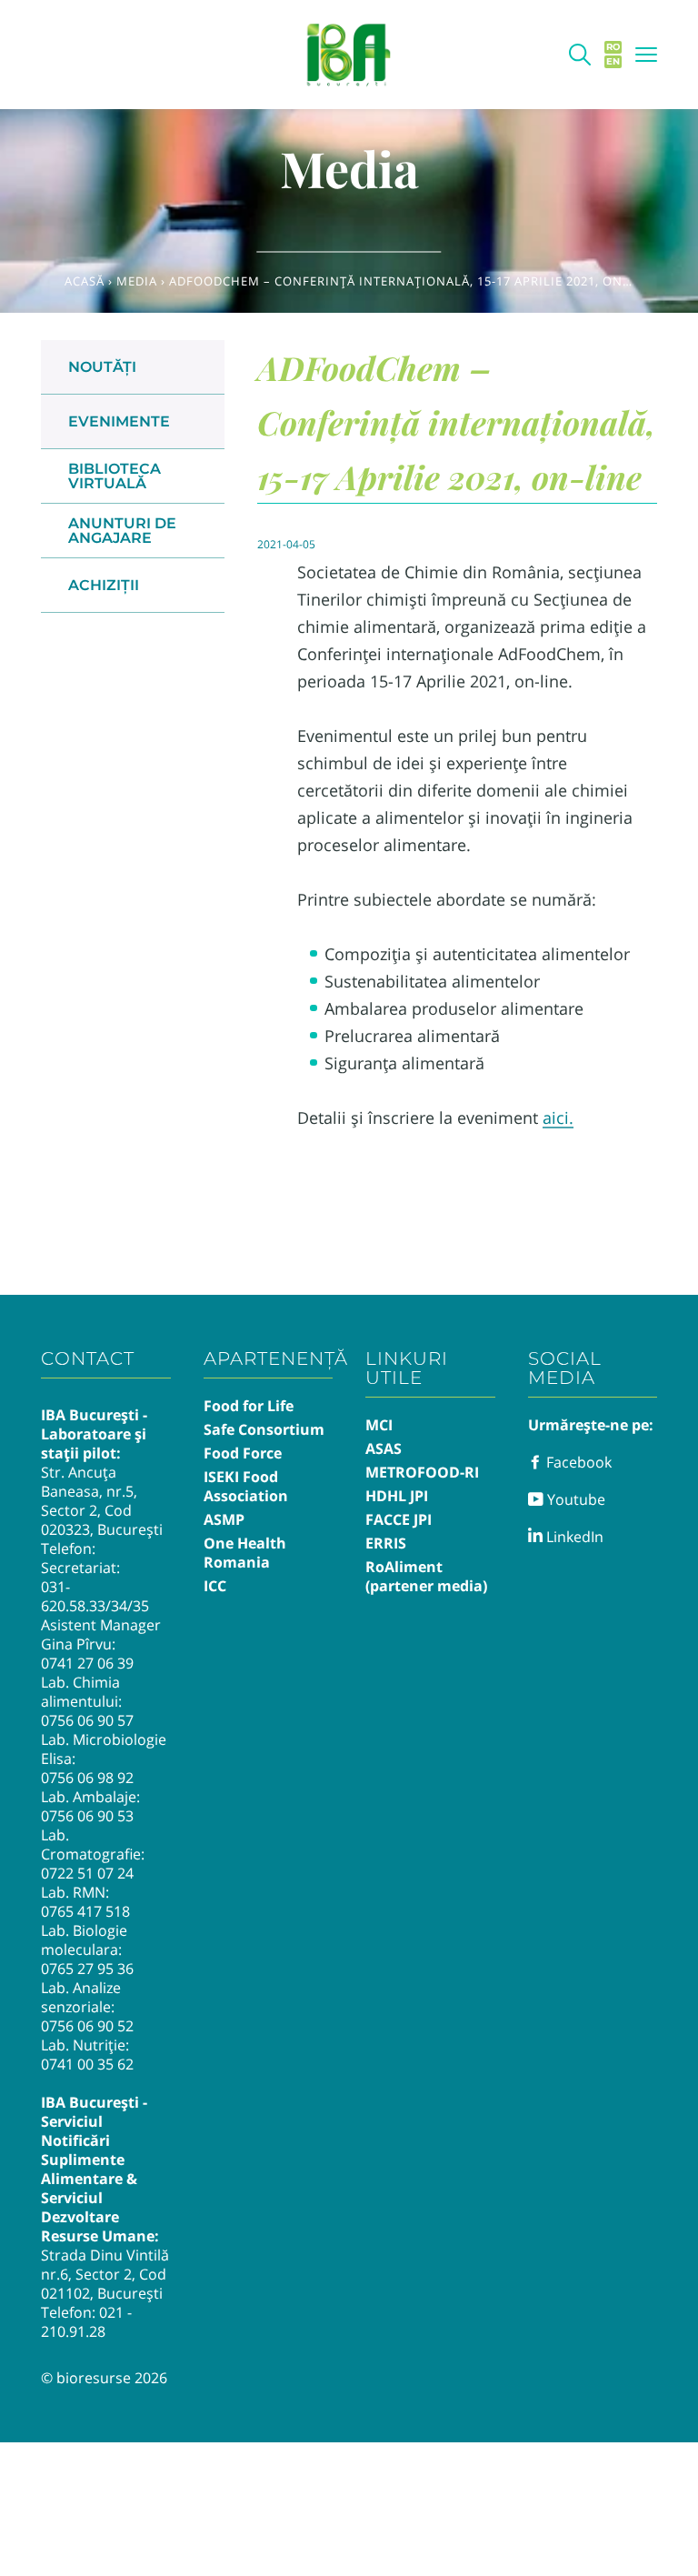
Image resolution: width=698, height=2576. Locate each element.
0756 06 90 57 (87, 1720)
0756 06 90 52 (87, 2026)
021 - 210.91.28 (86, 2322)
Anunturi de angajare (122, 531)
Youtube (574, 1499)
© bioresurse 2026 (104, 2378)
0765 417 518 (85, 1911)
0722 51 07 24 (87, 1873)
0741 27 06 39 (87, 1663)
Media (137, 281)
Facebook (577, 1462)
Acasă (85, 281)
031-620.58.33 (73, 1596)
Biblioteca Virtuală (115, 476)
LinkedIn (573, 1537)
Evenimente (119, 421)
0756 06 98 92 (87, 1778)
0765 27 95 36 (87, 1969)
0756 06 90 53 (87, 1816)
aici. (558, 1118)
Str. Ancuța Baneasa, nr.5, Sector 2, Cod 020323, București (102, 1501)
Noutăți (102, 367)
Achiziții (104, 585)
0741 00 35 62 (87, 2064)
